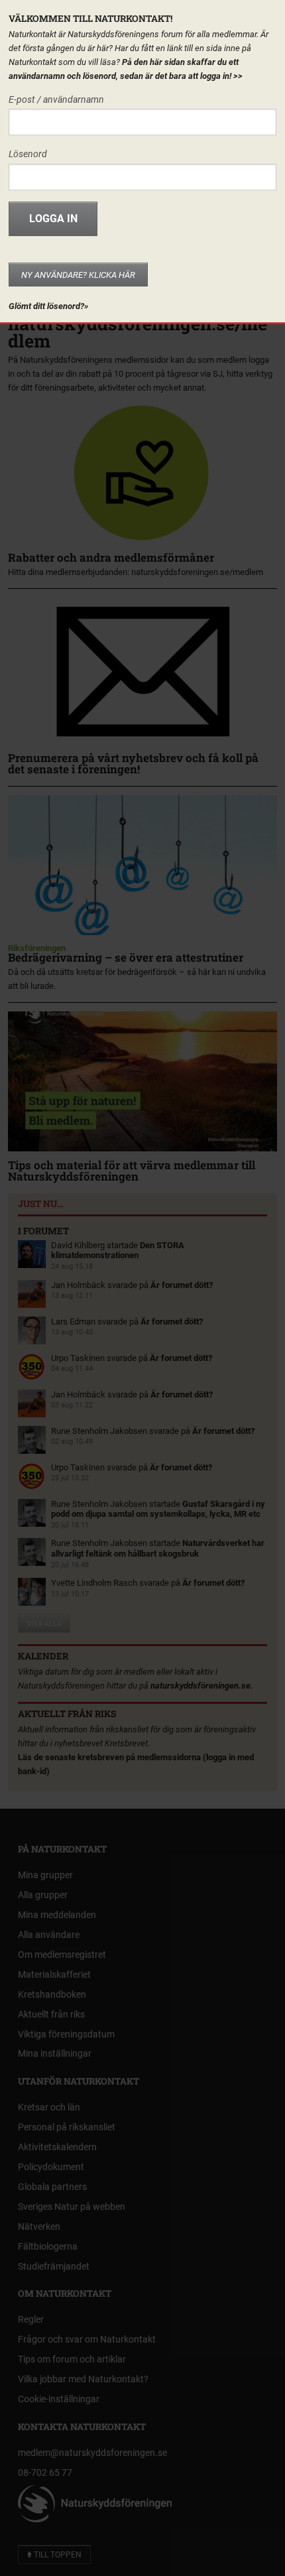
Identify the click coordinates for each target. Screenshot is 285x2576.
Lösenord (28, 154)
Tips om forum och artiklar (72, 2359)
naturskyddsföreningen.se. (202, 1686)
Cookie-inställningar (59, 2399)
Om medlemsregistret (62, 1955)
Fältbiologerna (48, 2246)
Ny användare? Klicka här (78, 275)
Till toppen (57, 2555)
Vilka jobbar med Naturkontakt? (83, 2379)
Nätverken (39, 2226)
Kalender (43, 1656)
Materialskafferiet (54, 1974)
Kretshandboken (52, 1994)
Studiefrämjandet (54, 2266)
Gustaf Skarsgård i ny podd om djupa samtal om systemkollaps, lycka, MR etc (158, 1509)
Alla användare (49, 1935)
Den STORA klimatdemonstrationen (118, 1251)
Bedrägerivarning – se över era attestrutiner (126, 957)
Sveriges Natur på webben (72, 2207)
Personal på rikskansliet (67, 2127)
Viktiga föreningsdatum (66, 2034)
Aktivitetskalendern (57, 2147)
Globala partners (52, 2187)
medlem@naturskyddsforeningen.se (92, 2453)
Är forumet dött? (182, 1285)
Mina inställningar (55, 2053)
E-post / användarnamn (56, 99)
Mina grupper (45, 1875)
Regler (31, 2319)
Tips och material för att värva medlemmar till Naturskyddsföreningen (132, 1170)
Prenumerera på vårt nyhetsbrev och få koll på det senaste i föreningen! (133, 763)
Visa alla (44, 1624)
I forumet (43, 1231)
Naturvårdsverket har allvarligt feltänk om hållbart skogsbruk (158, 1548)
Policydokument (51, 2167)
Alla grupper (43, 1895)
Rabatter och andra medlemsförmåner (111, 557)
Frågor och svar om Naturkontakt (87, 2339)
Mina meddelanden (57, 1915)
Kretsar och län (49, 2107)
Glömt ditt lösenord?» (48, 306)
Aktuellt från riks (67, 1714)
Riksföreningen (37, 948)
